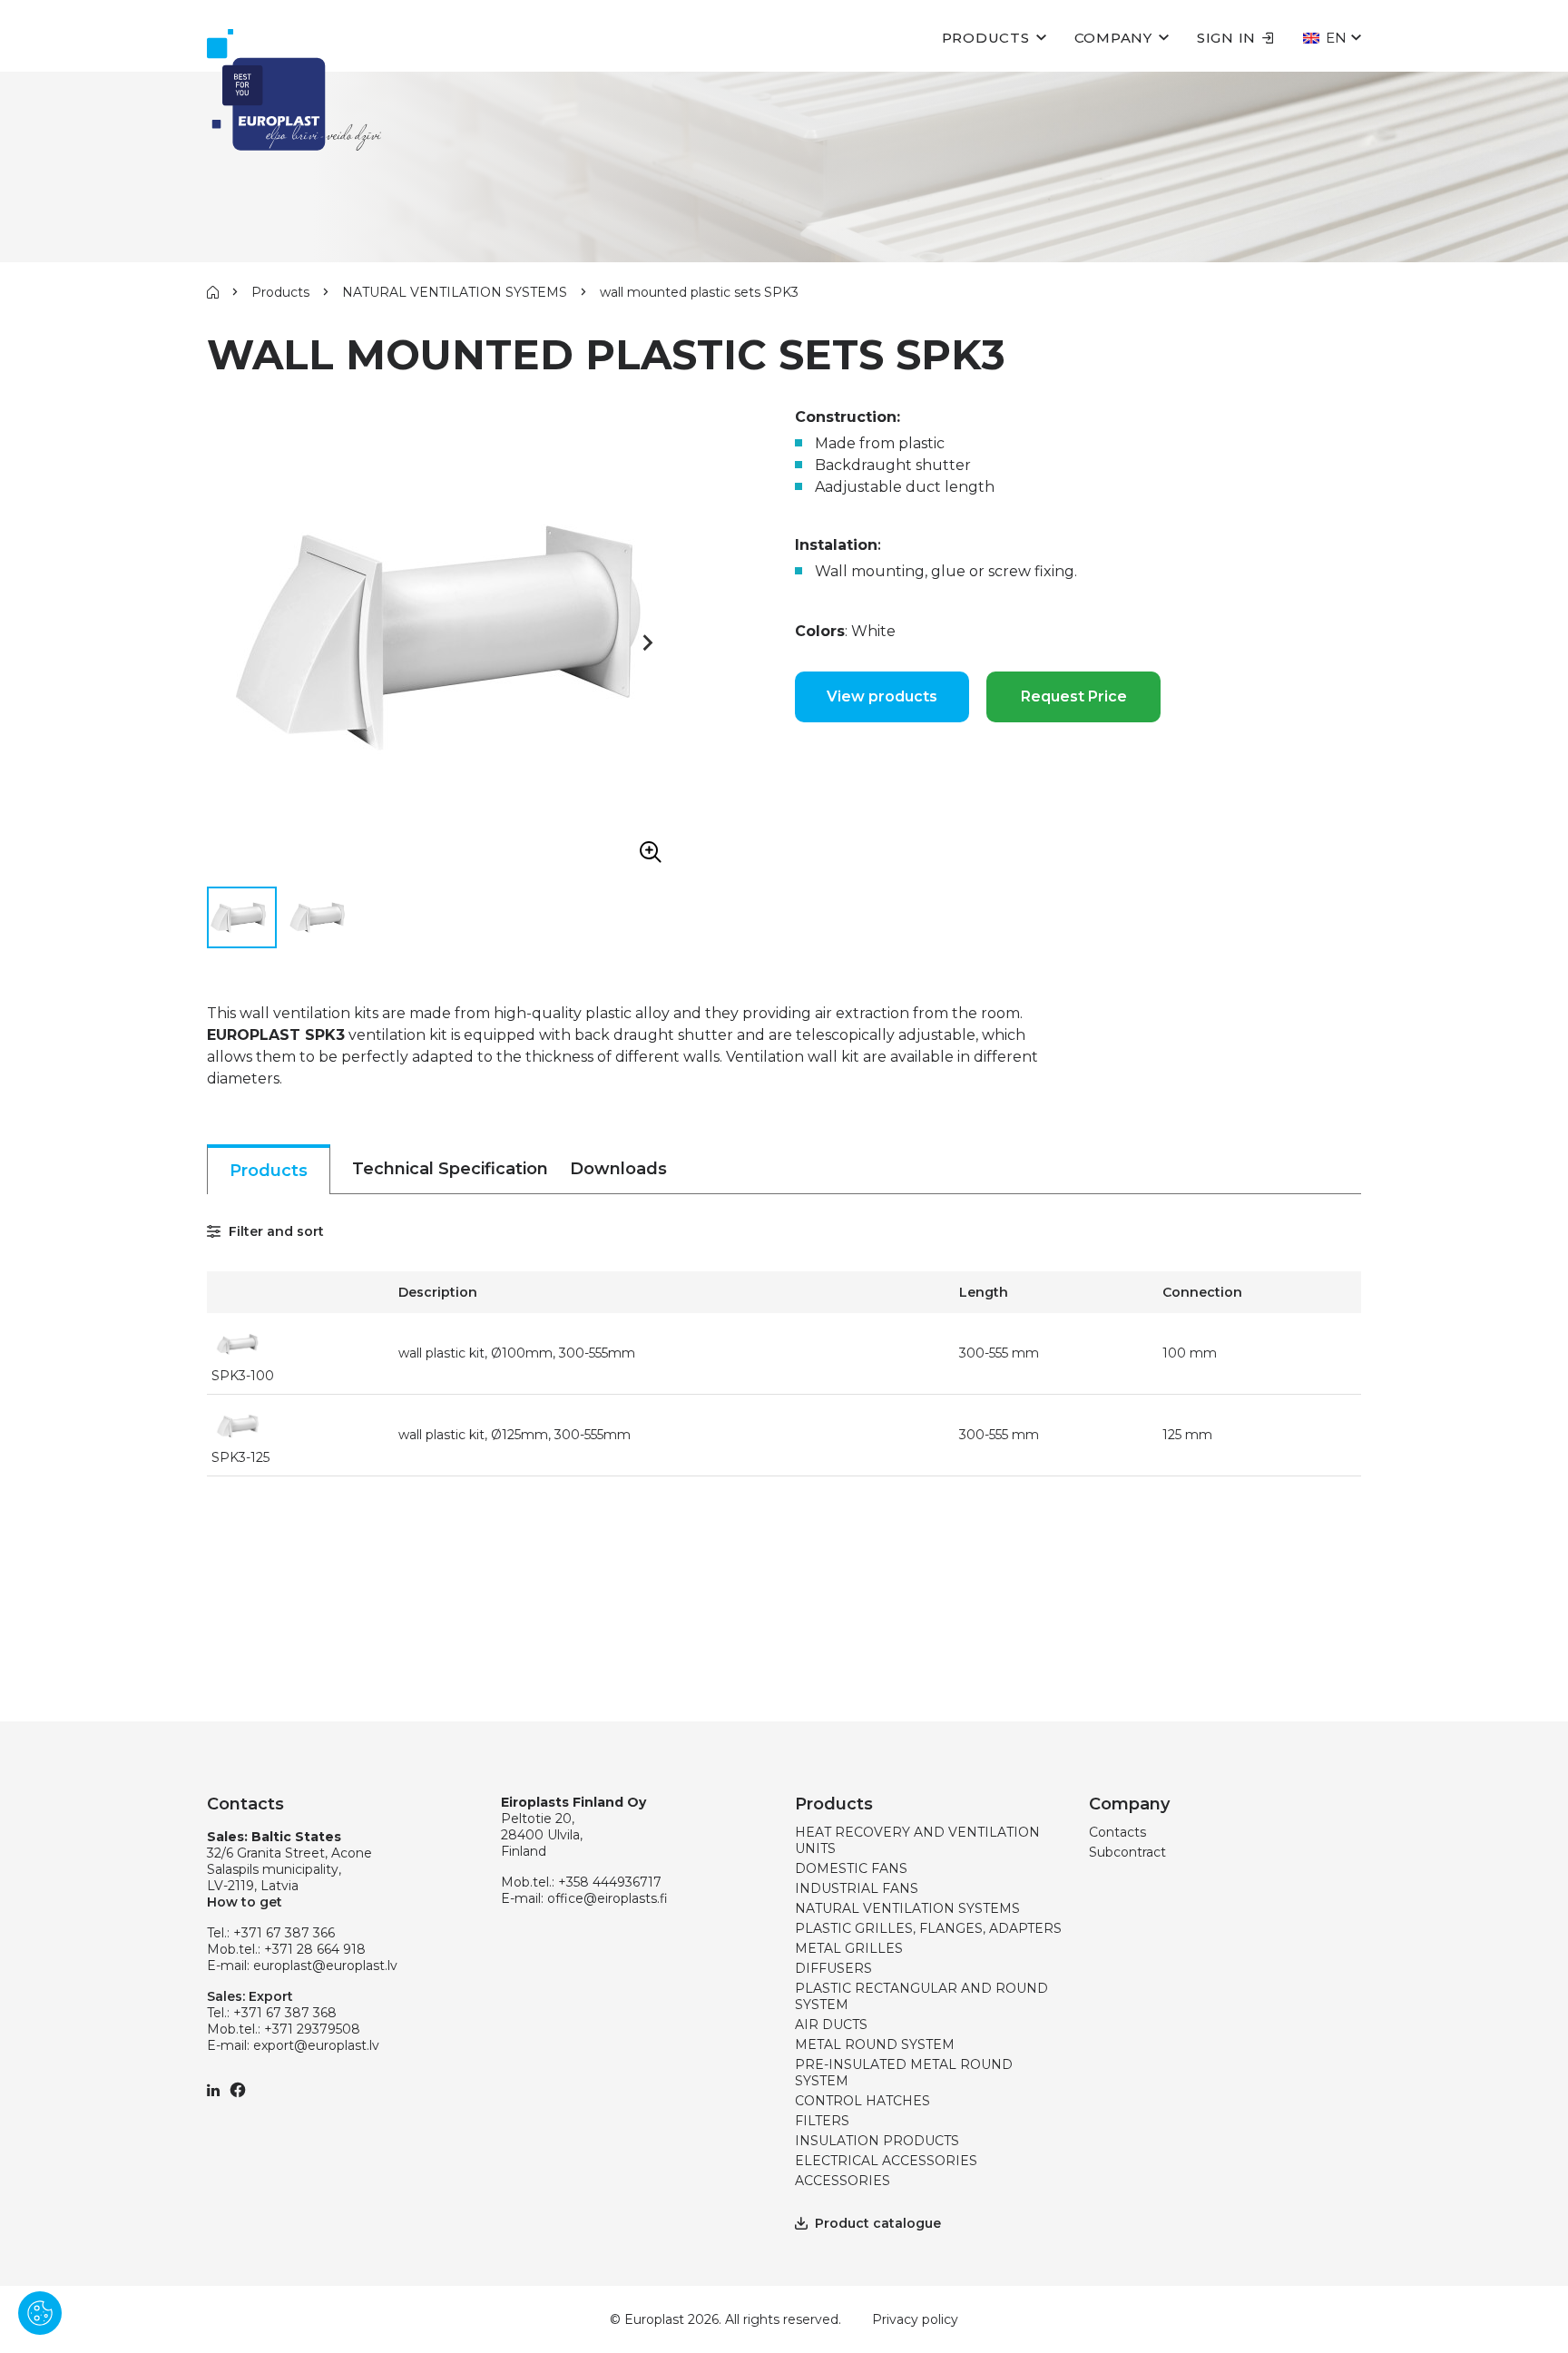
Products (986, 38)
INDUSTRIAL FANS (857, 1888)
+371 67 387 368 (285, 2013)
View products (882, 696)
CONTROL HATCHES (862, 2101)
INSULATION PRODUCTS (877, 2141)
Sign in (1226, 38)
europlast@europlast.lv (325, 1966)
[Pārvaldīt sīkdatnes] (40, 2313)
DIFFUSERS (833, 1968)
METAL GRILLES (849, 1948)
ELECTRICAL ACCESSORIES (886, 2161)
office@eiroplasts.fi (608, 1898)
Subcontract (1127, 1852)
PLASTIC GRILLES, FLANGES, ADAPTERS (928, 1928)
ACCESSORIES (843, 2181)
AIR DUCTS (831, 2025)
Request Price (1074, 696)
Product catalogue (878, 2223)
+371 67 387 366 (284, 1933)
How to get (245, 1902)
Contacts (1117, 1832)
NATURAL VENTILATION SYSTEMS (455, 292)
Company (1113, 38)
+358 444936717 (610, 1882)
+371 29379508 (312, 2029)
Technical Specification (450, 1169)
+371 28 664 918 (315, 1949)
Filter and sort (274, 1231)
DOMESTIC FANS (851, 1868)
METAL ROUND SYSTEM (875, 2044)
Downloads (618, 1169)
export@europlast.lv (316, 2045)
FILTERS (822, 2121)
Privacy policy (915, 2319)
